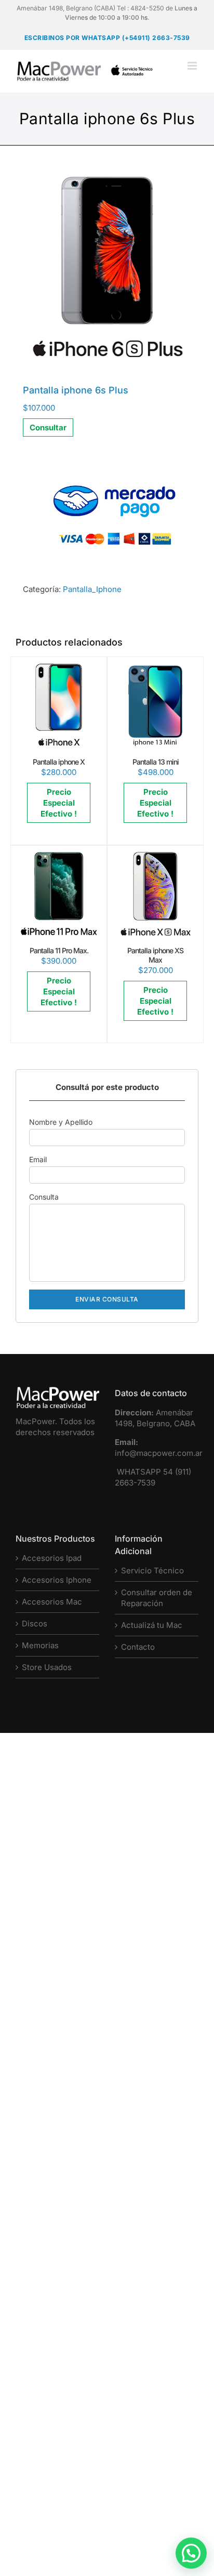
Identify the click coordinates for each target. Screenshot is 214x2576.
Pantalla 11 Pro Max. (59, 950)
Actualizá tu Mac (152, 1625)
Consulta (44, 1197)
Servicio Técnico (152, 1570)
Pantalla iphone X (59, 762)
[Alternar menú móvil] (193, 66)
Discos (35, 1624)
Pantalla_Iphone (92, 589)
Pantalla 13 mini (156, 762)
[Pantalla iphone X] (59, 668)
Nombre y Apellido (61, 1122)
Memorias (40, 1645)
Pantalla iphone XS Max (155, 955)
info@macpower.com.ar (159, 1453)
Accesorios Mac (52, 1602)
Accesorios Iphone (57, 1580)
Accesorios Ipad (52, 1558)
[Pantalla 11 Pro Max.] (59, 857)
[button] (191, 2553)
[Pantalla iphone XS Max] (155, 857)
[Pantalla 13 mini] (155, 668)
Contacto (138, 1647)
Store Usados (47, 1667)
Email (38, 1159)
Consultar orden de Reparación (157, 1598)
